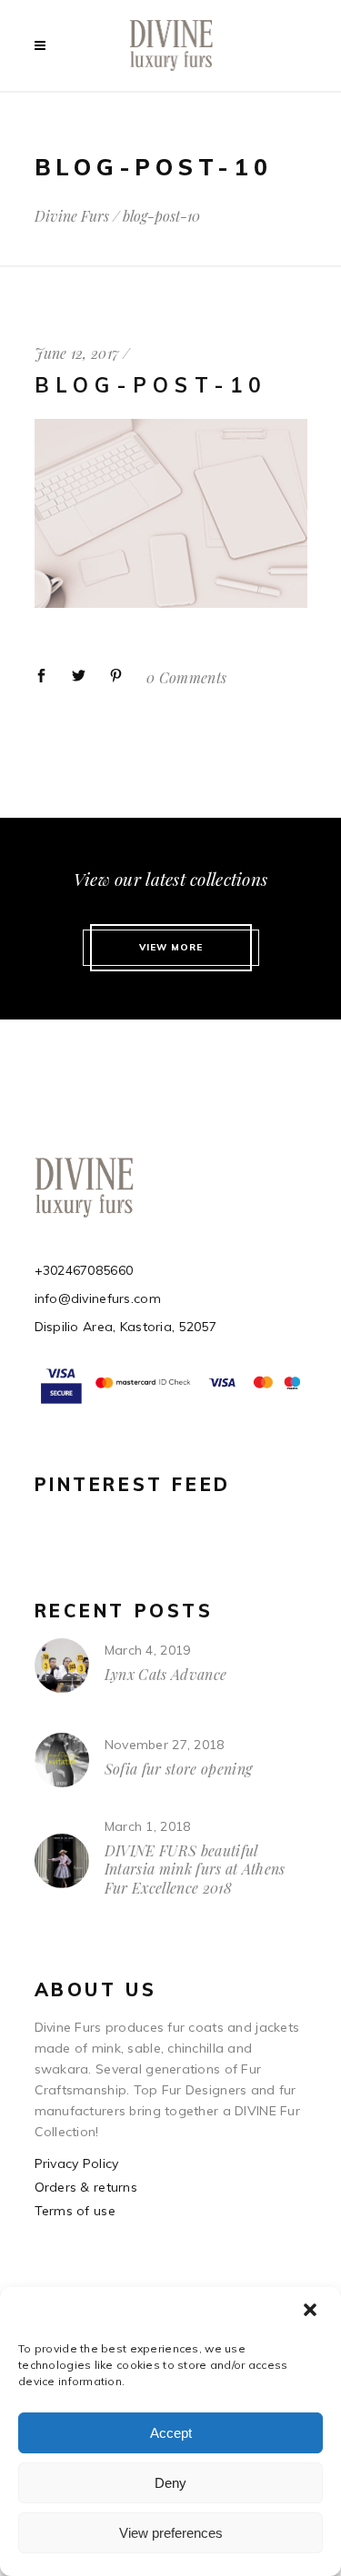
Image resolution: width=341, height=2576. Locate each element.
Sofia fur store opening (178, 1769)
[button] (312, 2312)
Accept (171, 2433)
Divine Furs (72, 216)
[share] (41, 676)
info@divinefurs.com (98, 1298)
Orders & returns (86, 2187)
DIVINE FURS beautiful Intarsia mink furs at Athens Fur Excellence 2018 (195, 1869)
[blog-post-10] (171, 603)
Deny (170, 2483)
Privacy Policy (77, 2163)
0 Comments (186, 677)
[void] (45, 45)
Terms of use (75, 2211)
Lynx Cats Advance (165, 1674)
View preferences (171, 2533)
